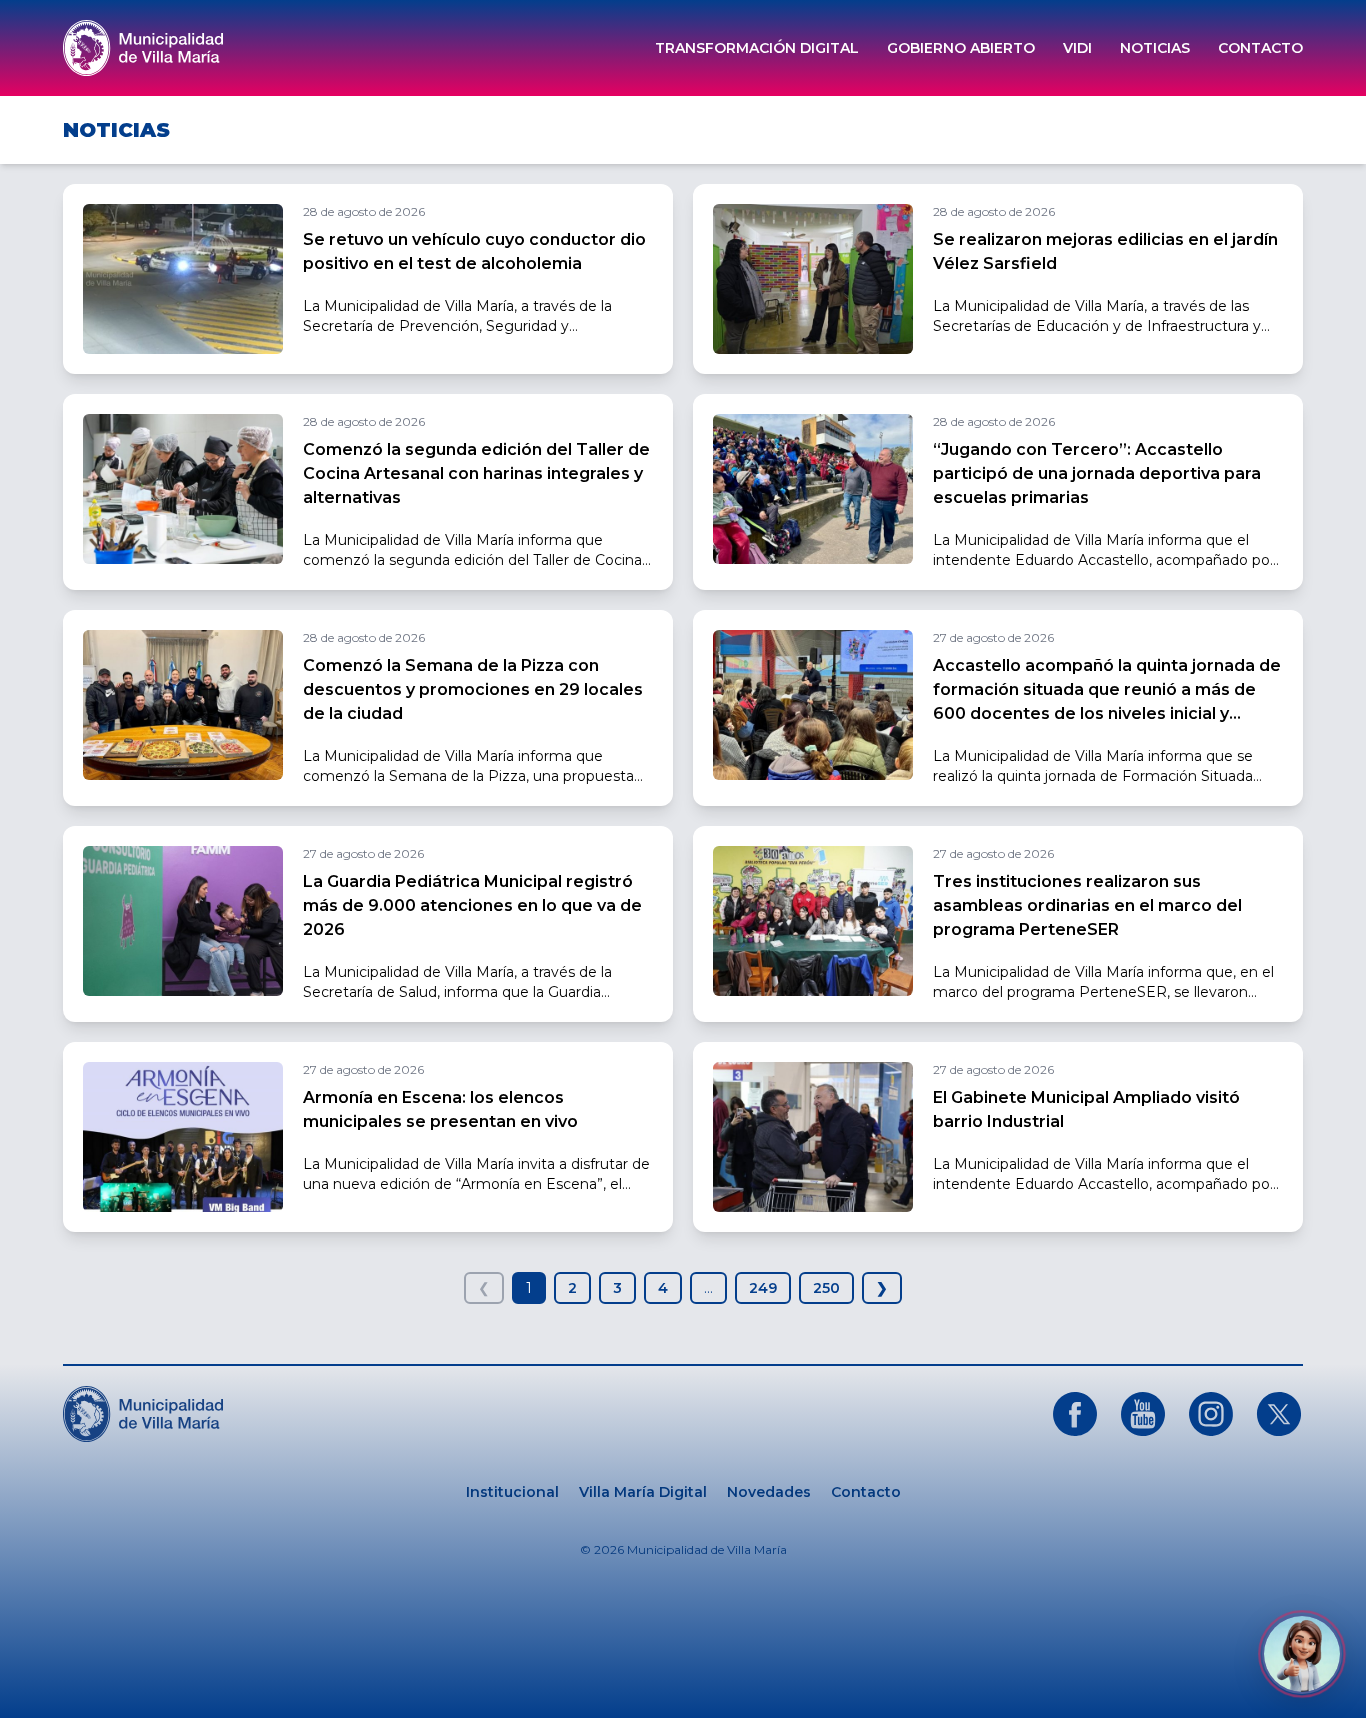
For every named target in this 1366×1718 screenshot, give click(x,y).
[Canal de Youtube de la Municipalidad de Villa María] (1143, 1414)
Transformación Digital (757, 48)
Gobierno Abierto (961, 48)
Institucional (512, 1492)
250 (826, 1288)
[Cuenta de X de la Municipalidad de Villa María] (1279, 1414)
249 (763, 1288)
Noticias (1155, 48)
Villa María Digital (643, 1492)
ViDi (1077, 48)
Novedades (769, 1492)
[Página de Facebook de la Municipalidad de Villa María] (1075, 1414)
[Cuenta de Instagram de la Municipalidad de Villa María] (1211, 1414)
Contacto (1260, 48)
